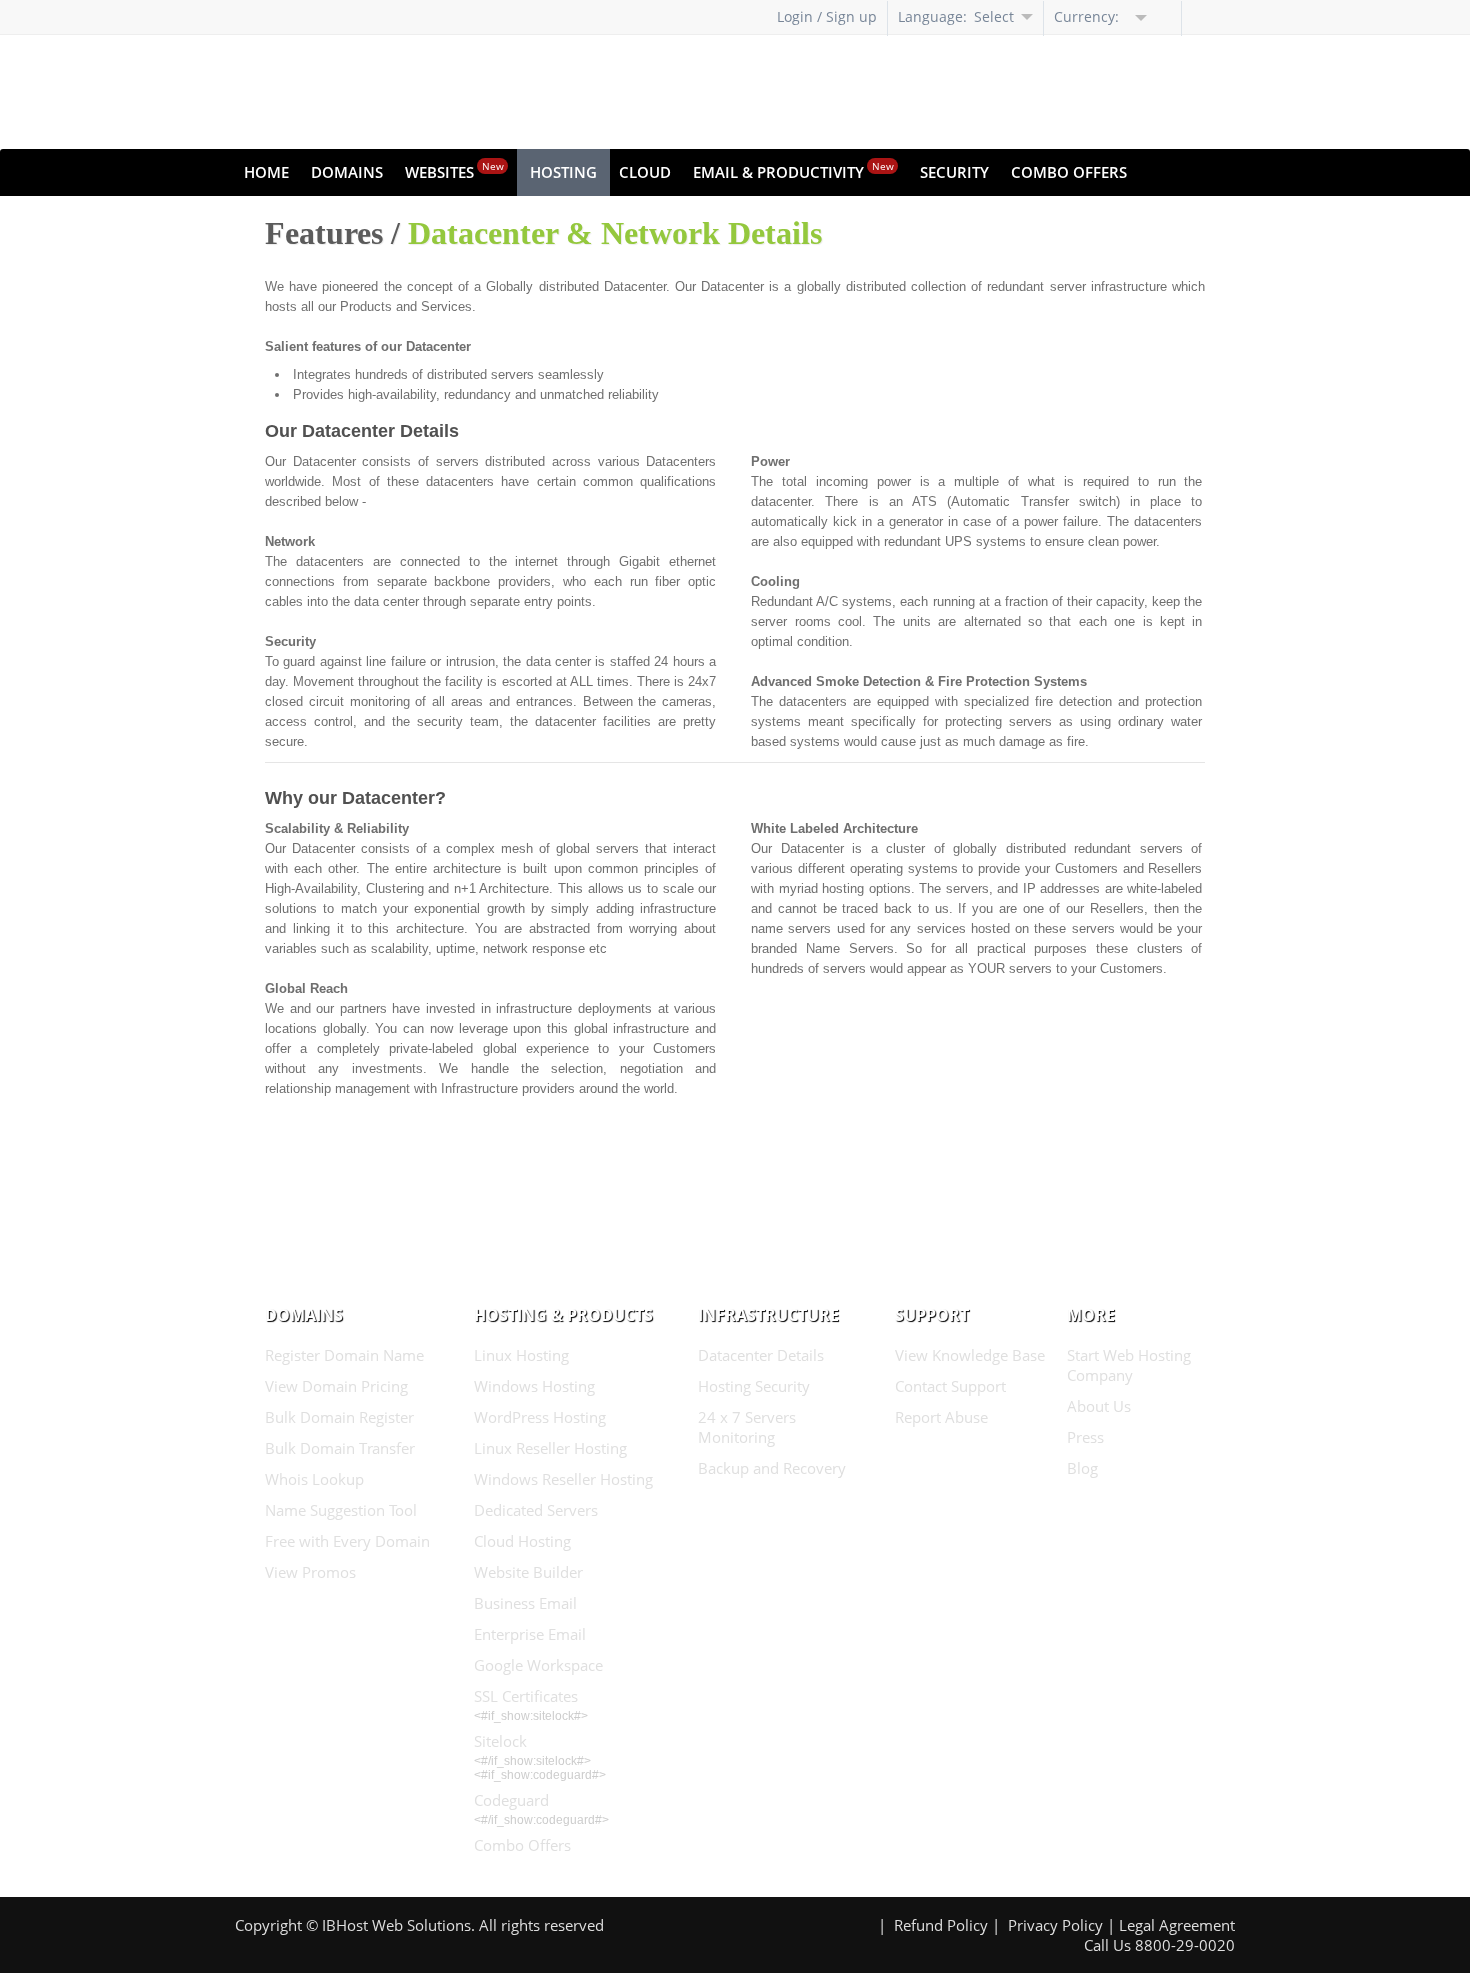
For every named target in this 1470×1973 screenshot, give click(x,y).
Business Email (525, 1603)
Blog (1082, 1468)
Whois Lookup (314, 1479)
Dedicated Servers (536, 1510)
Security (954, 172)
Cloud (645, 172)
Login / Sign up (827, 16)
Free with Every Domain (347, 1541)
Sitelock (500, 1741)
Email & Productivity (793, 170)
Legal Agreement (1177, 1925)
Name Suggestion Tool (341, 1510)
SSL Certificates (526, 1696)
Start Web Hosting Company (1129, 1365)
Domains (347, 172)
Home (266, 172)
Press (1085, 1437)
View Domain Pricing (336, 1386)
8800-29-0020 (1185, 1945)
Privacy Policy (1055, 1925)
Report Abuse (941, 1417)
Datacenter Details (761, 1355)
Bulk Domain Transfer (340, 1448)
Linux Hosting (521, 1355)
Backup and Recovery (772, 1468)
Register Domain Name (344, 1355)
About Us (1099, 1406)
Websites (454, 170)
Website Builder (528, 1572)
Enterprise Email (530, 1634)
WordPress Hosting (540, 1417)
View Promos (310, 1572)
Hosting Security (754, 1386)
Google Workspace (538, 1665)
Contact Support (950, 1386)
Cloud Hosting (522, 1541)
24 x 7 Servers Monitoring (747, 1427)
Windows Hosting (534, 1386)
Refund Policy (941, 1925)
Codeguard (511, 1800)
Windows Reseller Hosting (563, 1479)
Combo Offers (1069, 172)
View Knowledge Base (970, 1355)
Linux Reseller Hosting (550, 1448)
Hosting (563, 172)
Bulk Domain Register (339, 1417)
